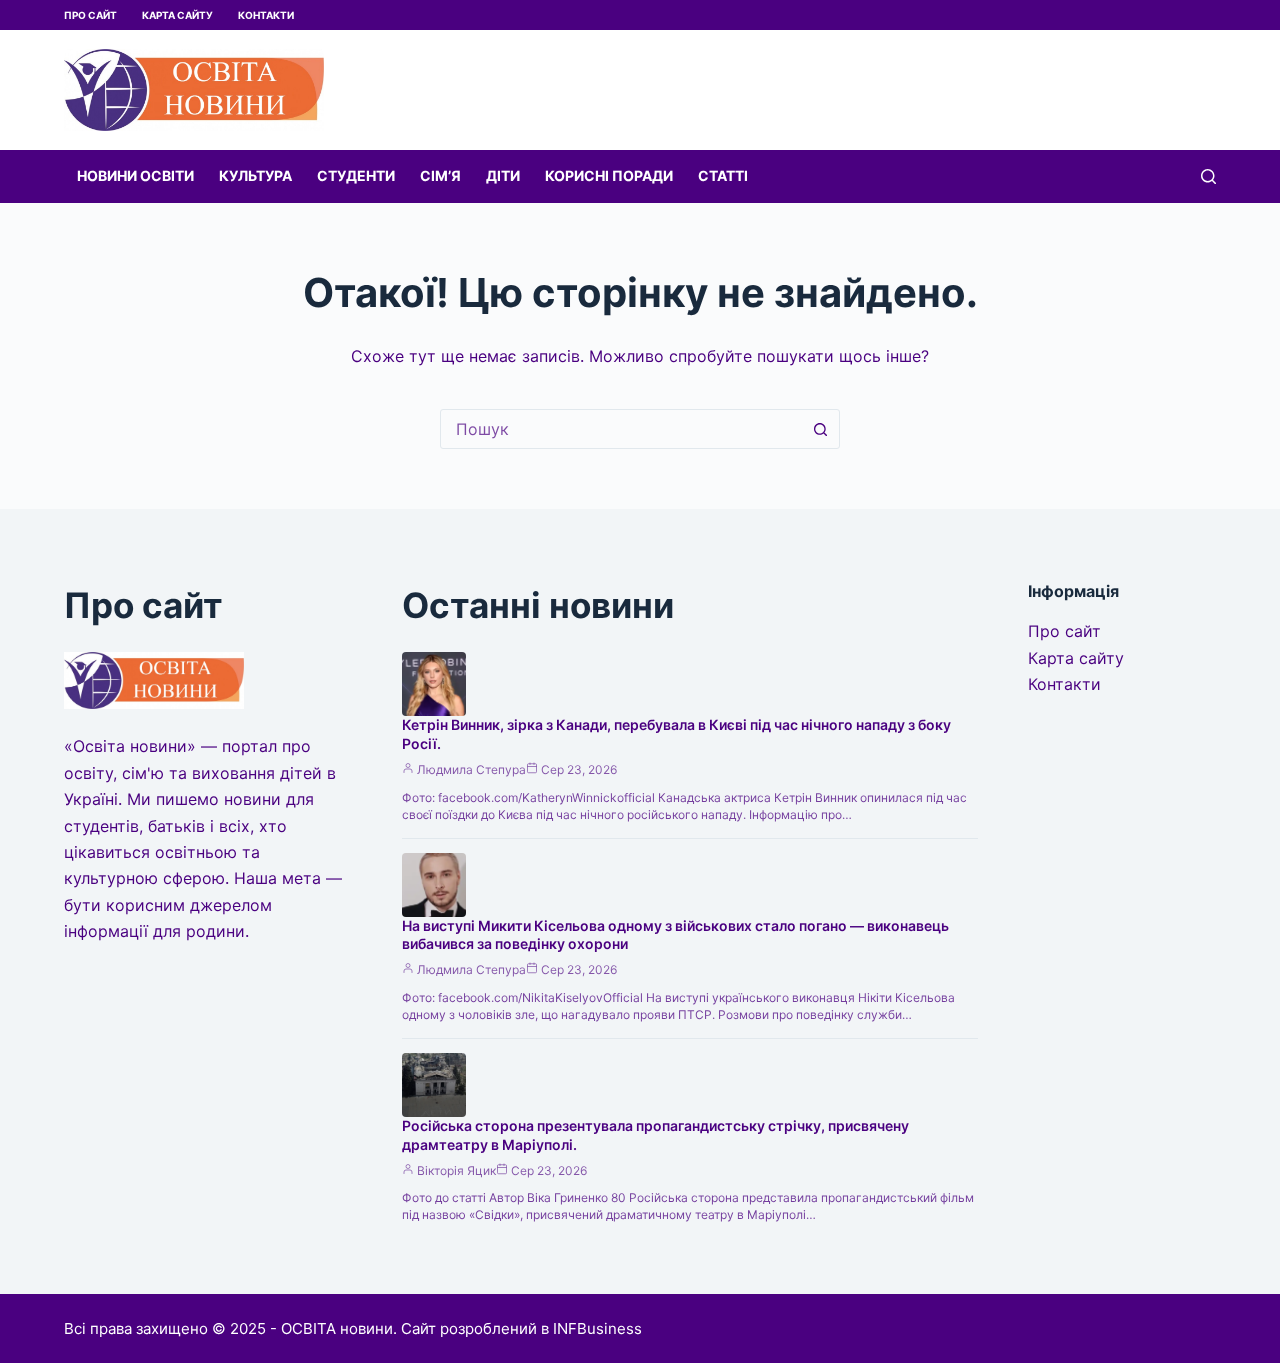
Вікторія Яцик (456, 1170)
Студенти (356, 175)
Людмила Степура (471, 769)
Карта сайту (177, 15)
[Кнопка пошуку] (820, 429)
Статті (723, 175)
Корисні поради (609, 175)
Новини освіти (135, 175)
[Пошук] (1208, 176)
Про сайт (90, 15)
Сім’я (440, 175)
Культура (255, 175)
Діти (503, 175)
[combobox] (621, 429)
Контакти (266, 15)
